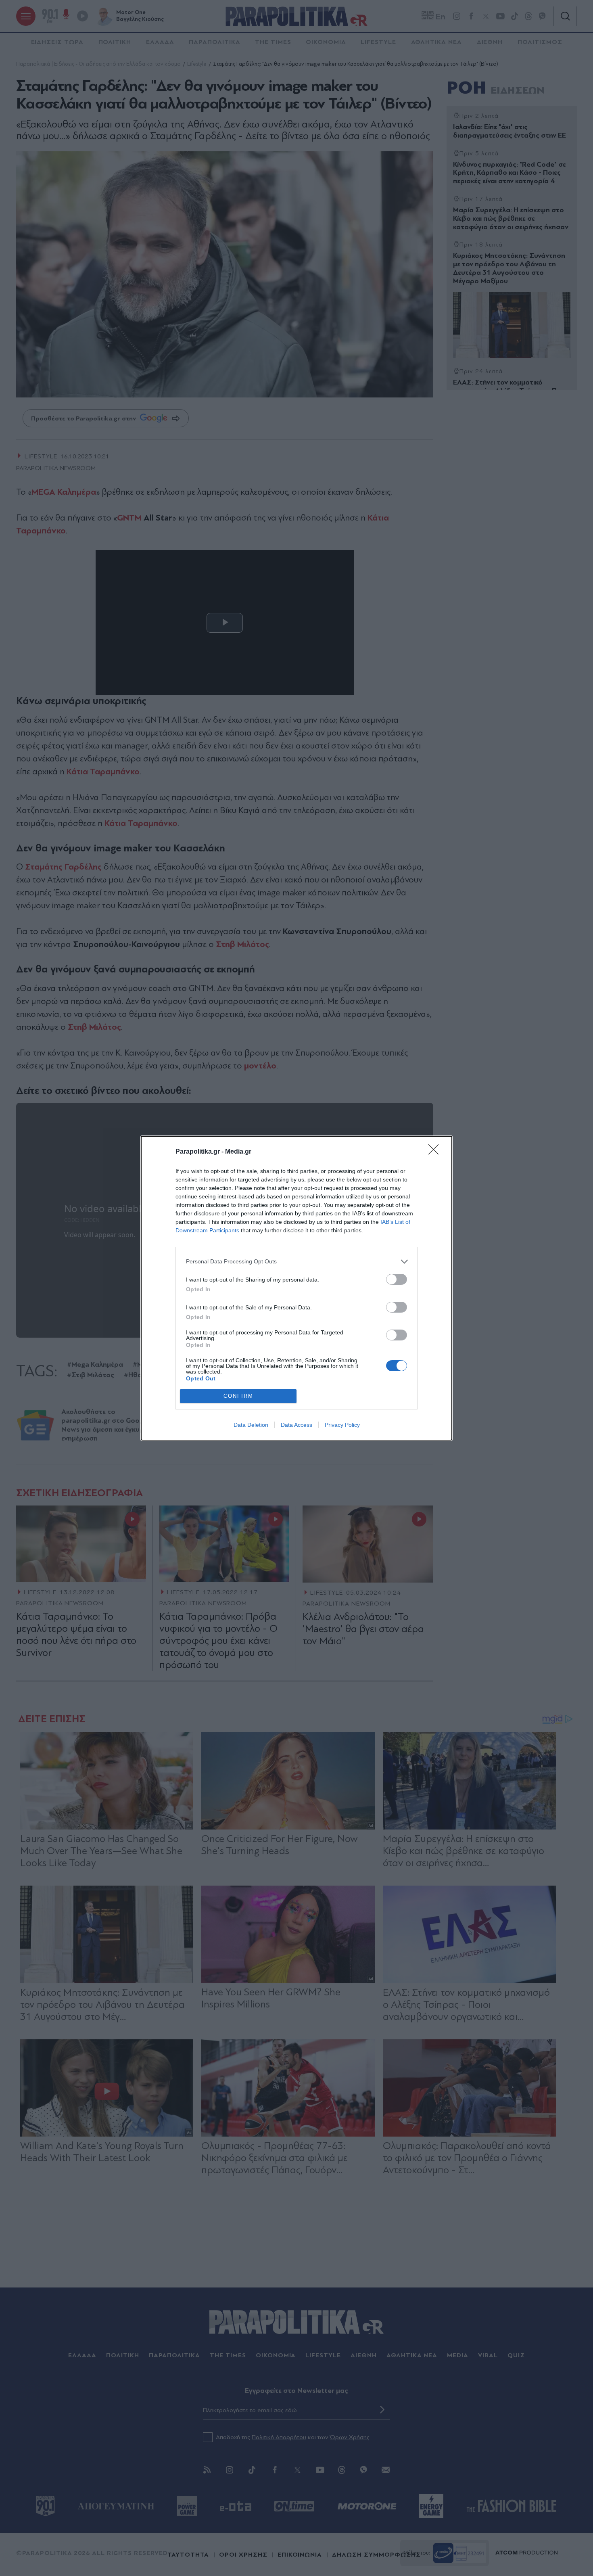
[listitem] (296, 1262)
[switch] (397, 1279)
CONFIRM (238, 1396)
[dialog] (296, 1288)
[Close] (436, 1152)
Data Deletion (251, 1425)
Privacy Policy (342, 1425)
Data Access (296, 1425)
